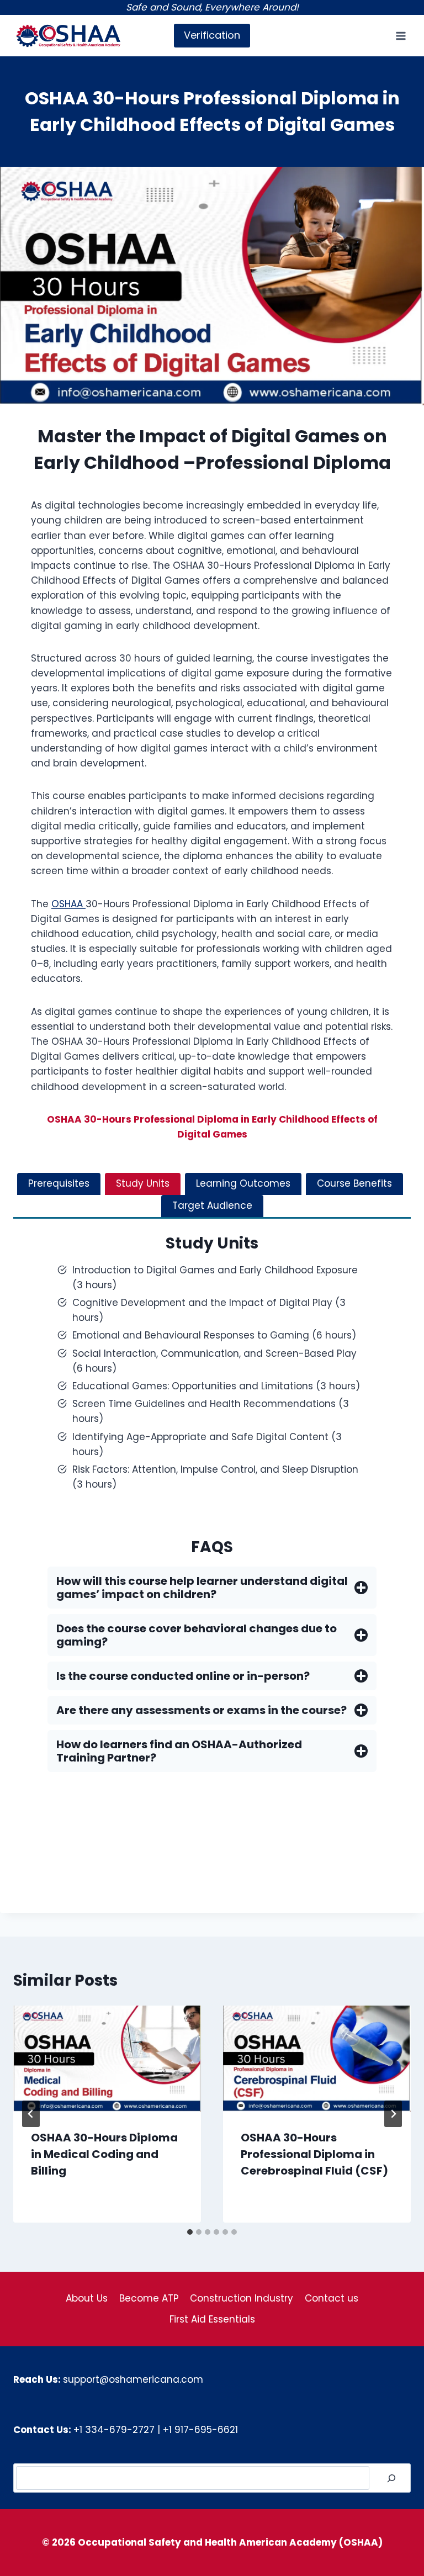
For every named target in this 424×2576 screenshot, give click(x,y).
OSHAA (68, 904)
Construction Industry (242, 2298)
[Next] (393, 2114)
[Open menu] (401, 36)
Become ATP (149, 2298)
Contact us (332, 2298)
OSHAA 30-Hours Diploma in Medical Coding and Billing (104, 2154)
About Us (87, 2298)
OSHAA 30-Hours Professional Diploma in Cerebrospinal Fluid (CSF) (314, 2154)
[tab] (59, 1184)
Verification (212, 35)
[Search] (391, 2478)
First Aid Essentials (212, 2319)
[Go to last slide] (31, 2114)
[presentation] (107, 2058)
